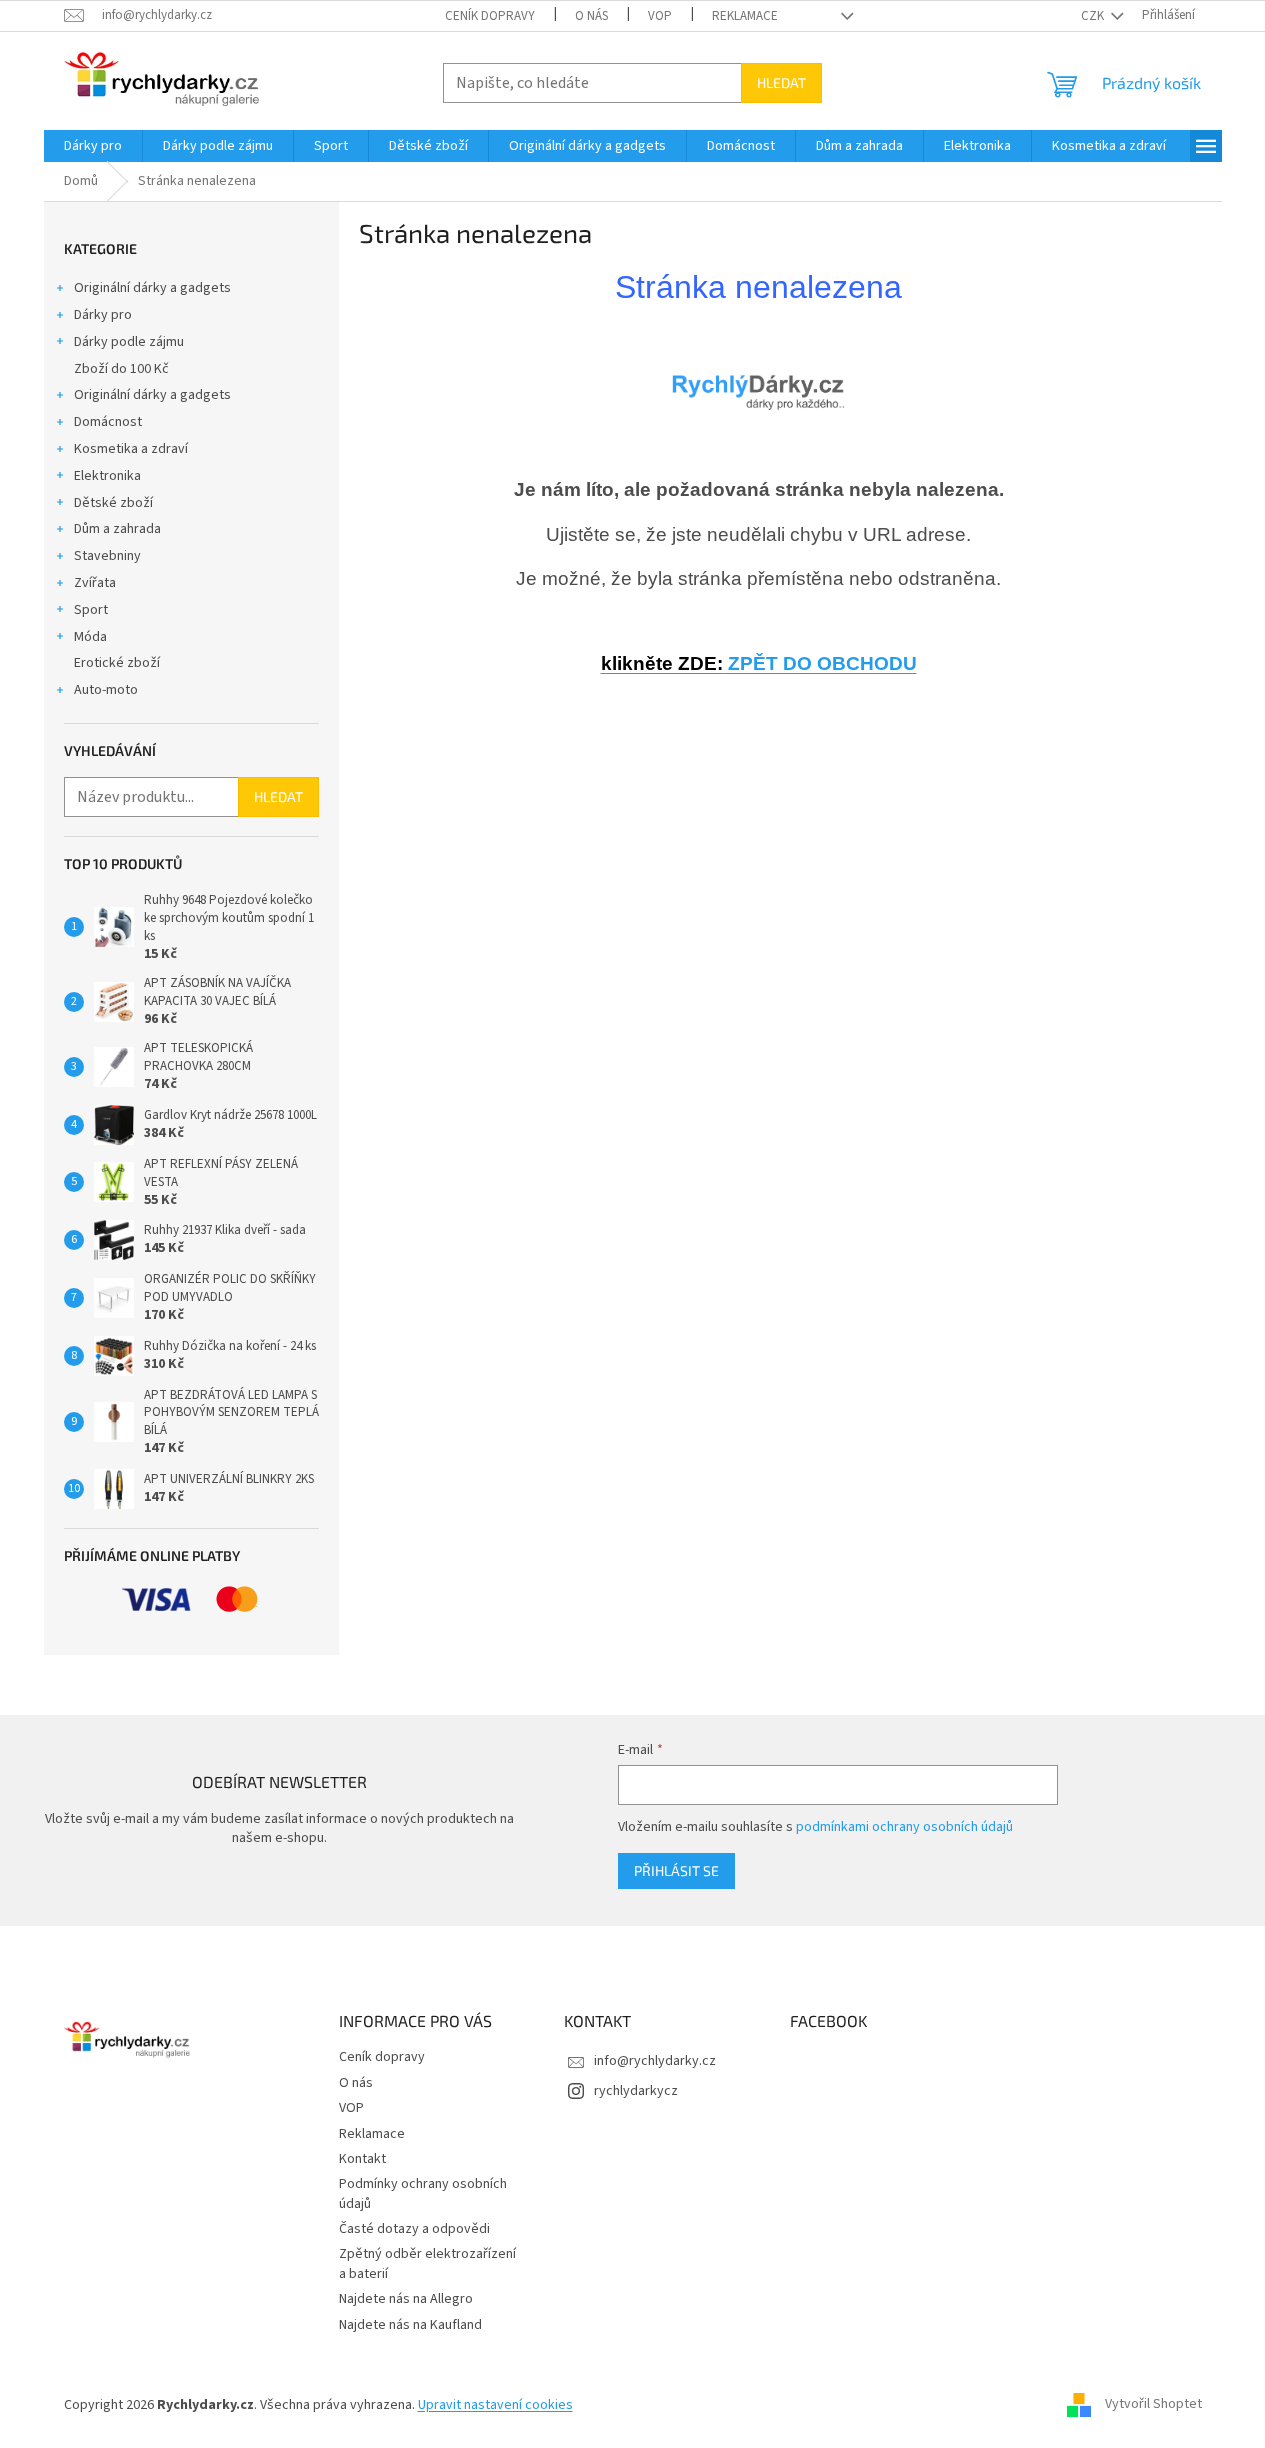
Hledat (781, 82)
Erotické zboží (117, 663)
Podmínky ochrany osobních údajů (423, 2193)
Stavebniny (107, 556)
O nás (591, 16)
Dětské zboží (113, 503)
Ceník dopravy (490, 16)
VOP (660, 16)
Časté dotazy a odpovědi (414, 2229)
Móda (90, 637)
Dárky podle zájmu (129, 342)
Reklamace (745, 16)
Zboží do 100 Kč (121, 369)
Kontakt (362, 2159)
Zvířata (95, 583)
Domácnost (108, 422)
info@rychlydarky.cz (655, 2061)
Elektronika (107, 476)
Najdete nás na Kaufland (410, 2325)
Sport (91, 610)
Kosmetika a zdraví (131, 449)
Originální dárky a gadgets (152, 288)
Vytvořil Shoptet (1153, 2405)
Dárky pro (103, 315)
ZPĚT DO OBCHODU (759, 663)
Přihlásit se (676, 1870)
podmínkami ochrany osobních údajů (904, 1827)
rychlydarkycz (636, 2091)
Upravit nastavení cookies (495, 2405)
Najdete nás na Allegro (406, 2299)
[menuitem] (93, 146)
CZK (1094, 16)
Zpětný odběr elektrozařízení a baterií (427, 2263)
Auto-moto (106, 690)
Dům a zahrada (117, 529)
